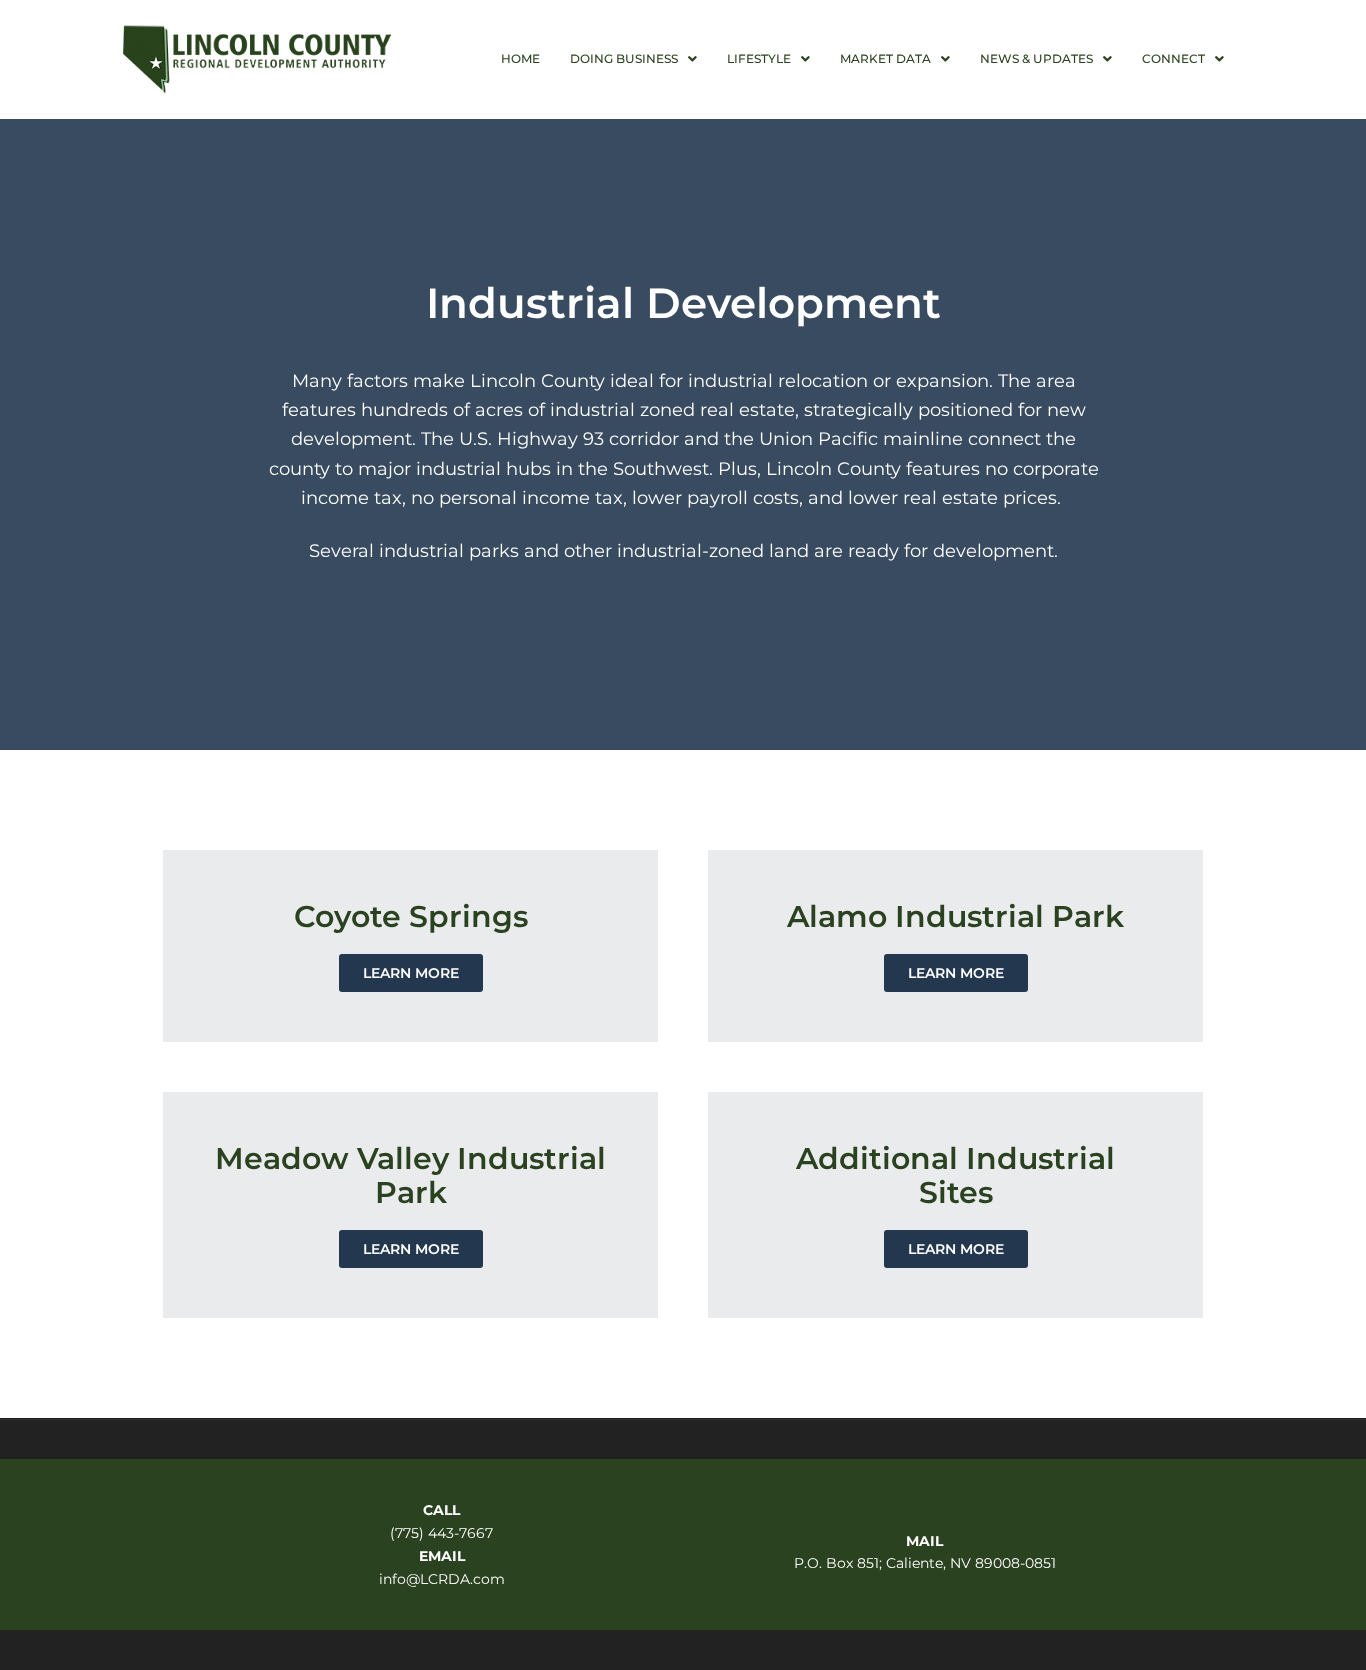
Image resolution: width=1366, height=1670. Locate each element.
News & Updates (1036, 58)
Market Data (885, 58)
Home (520, 58)
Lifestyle (759, 58)
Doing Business (624, 58)
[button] (633, 59)
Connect (1173, 58)
